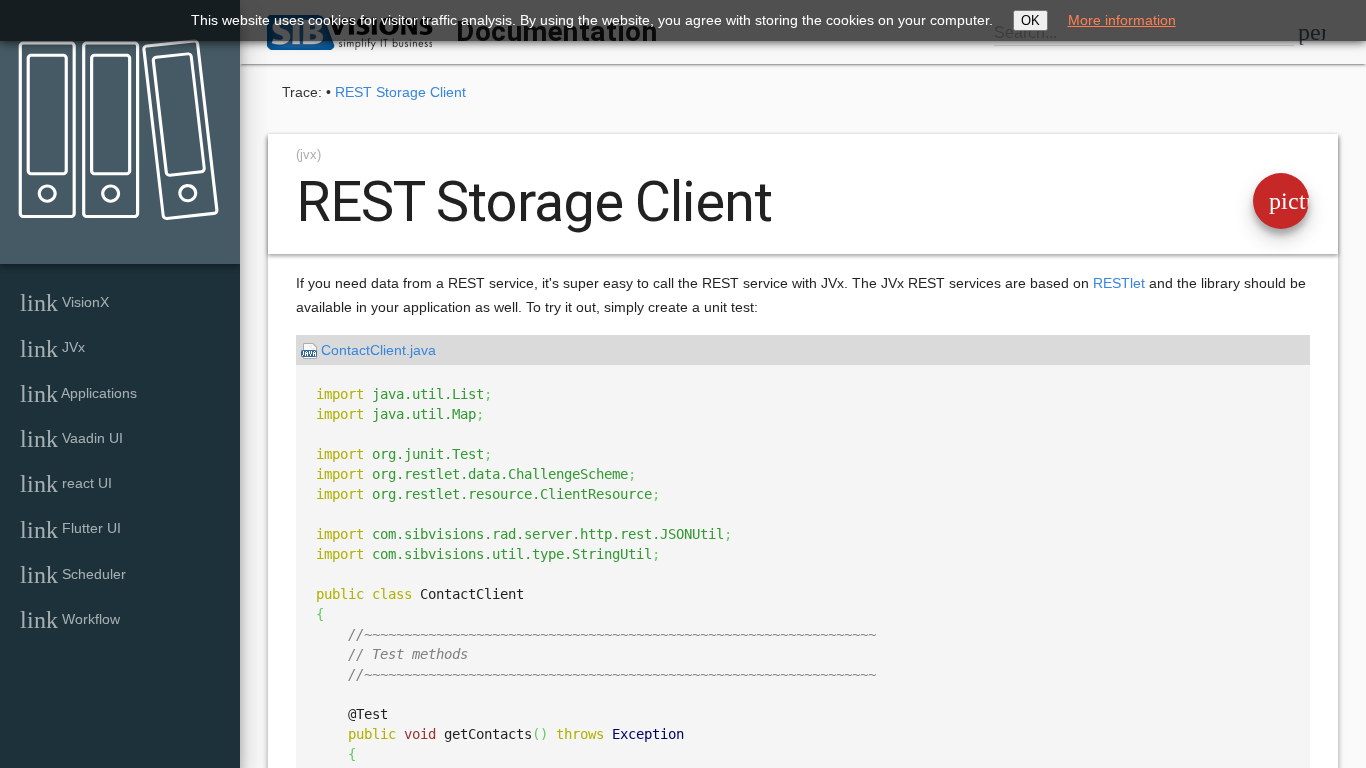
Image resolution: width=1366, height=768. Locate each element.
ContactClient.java (378, 350)
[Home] (112, 116)
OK (1030, 20)
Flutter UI (70, 530)
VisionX (64, 303)
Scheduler (73, 575)
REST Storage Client (400, 92)
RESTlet (1119, 283)
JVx (52, 349)
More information (1122, 20)
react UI (66, 484)
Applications (78, 394)
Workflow (70, 620)
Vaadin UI (71, 439)
